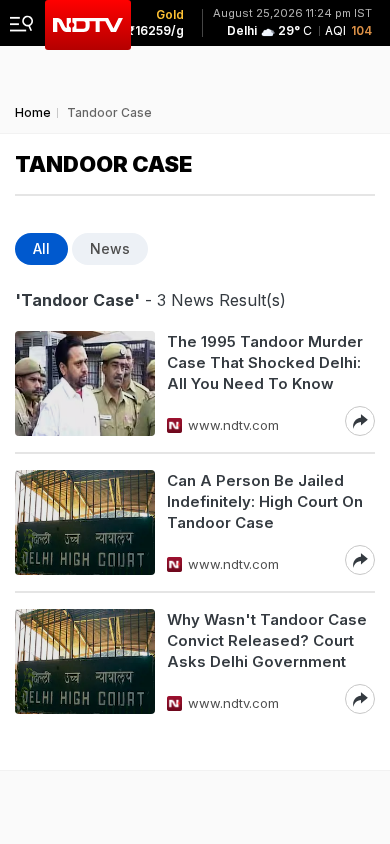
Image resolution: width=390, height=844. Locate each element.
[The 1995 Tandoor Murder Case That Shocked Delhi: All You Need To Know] (85, 383)
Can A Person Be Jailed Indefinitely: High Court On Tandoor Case (265, 501)
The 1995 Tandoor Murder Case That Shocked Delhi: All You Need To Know (265, 362)
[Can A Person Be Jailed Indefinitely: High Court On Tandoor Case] (85, 522)
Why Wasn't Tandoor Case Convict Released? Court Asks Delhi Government (267, 640)
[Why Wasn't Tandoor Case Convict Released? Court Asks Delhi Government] (85, 661)
